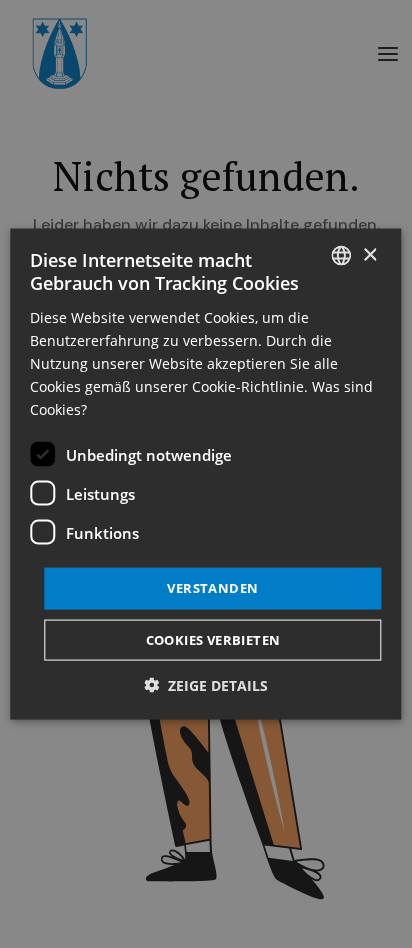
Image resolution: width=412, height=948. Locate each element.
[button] (206, 684)
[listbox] (342, 256)
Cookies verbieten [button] (213, 639)
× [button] (369, 254)
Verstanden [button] (212, 588)
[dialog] (205, 474)
